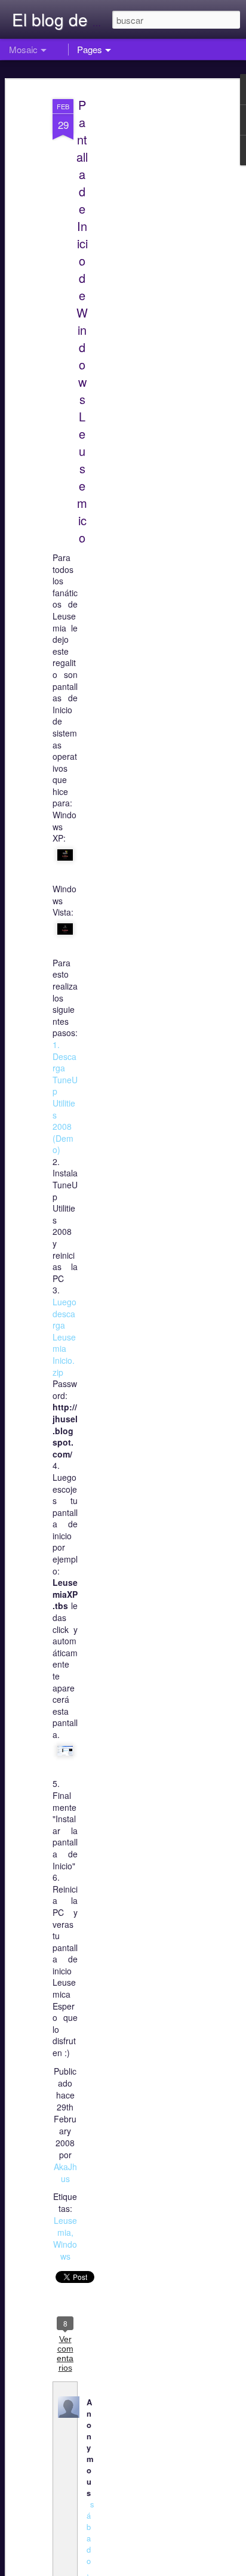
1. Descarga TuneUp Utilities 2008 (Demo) (65, 1097)
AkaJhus (65, 2173)
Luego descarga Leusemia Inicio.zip (64, 1337)
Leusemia (65, 2226)
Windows (65, 2250)
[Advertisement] (143, 281)
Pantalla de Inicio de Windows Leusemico (82, 321)
